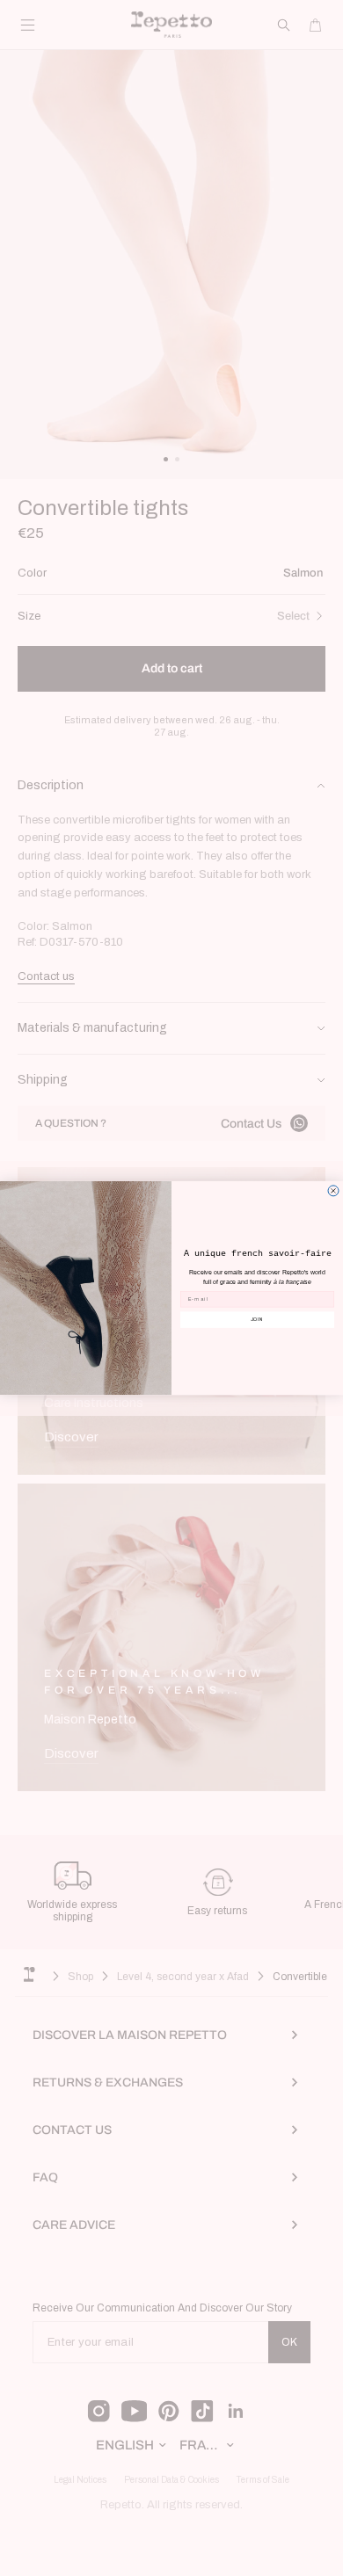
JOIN (258, 1319)
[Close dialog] (333, 1191)
